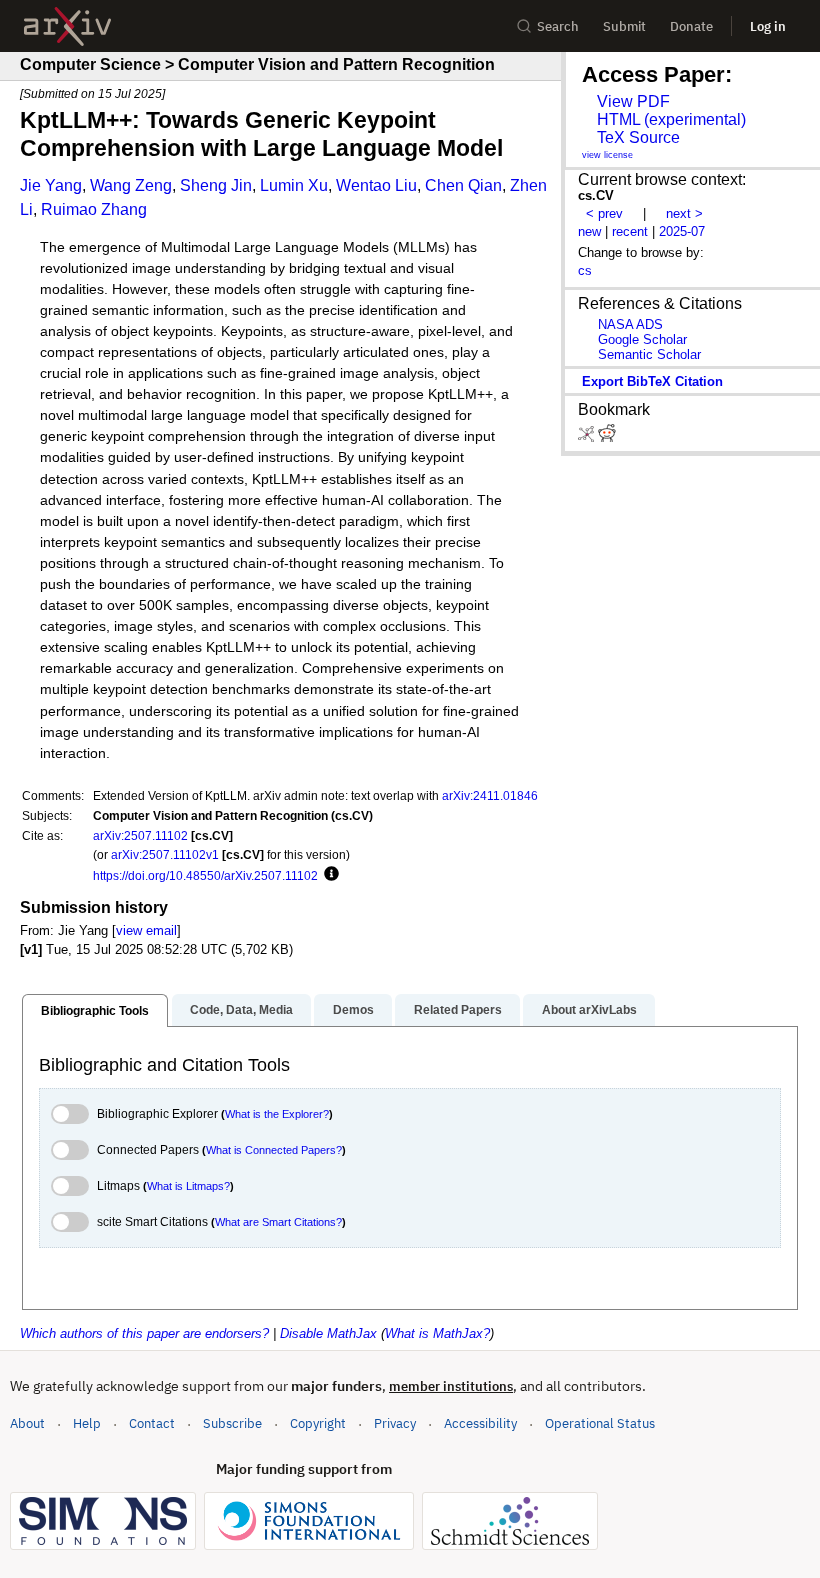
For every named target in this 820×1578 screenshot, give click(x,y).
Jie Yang (51, 185)
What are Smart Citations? (278, 1222)
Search (558, 26)
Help (87, 1423)
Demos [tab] (353, 1010)
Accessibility (480, 1423)
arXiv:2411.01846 (490, 795)
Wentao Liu (376, 185)
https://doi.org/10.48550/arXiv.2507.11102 (205, 875)
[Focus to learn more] (328, 875)
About (27, 1423)
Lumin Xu (294, 185)
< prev (604, 213)
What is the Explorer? (277, 1114)
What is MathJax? (437, 1333)
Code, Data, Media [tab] (241, 1010)
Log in (768, 26)
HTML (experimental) (671, 119)
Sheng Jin (216, 185)
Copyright (318, 1423)
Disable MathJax (328, 1333)
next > (684, 213)
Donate (691, 26)
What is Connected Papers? (274, 1150)
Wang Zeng (131, 185)
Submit (624, 26)
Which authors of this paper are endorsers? (144, 1333)
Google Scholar (642, 339)
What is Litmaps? (188, 1186)
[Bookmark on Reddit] (607, 437)
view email (146, 930)
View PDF (633, 101)
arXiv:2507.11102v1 (165, 854)
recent (630, 231)
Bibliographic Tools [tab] (95, 1011)
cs (585, 270)
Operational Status (600, 1423)
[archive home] (67, 26)
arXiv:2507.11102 (140, 835)
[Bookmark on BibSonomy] (588, 437)
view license (607, 155)
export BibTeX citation (652, 381)
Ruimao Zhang (94, 209)
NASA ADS (630, 324)
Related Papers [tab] (458, 1010)
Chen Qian (463, 185)
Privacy (395, 1423)
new (589, 231)
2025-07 (682, 231)
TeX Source (638, 137)
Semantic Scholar (649, 354)
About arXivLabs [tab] (589, 1010)
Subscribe (232, 1423)
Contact (152, 1423)
